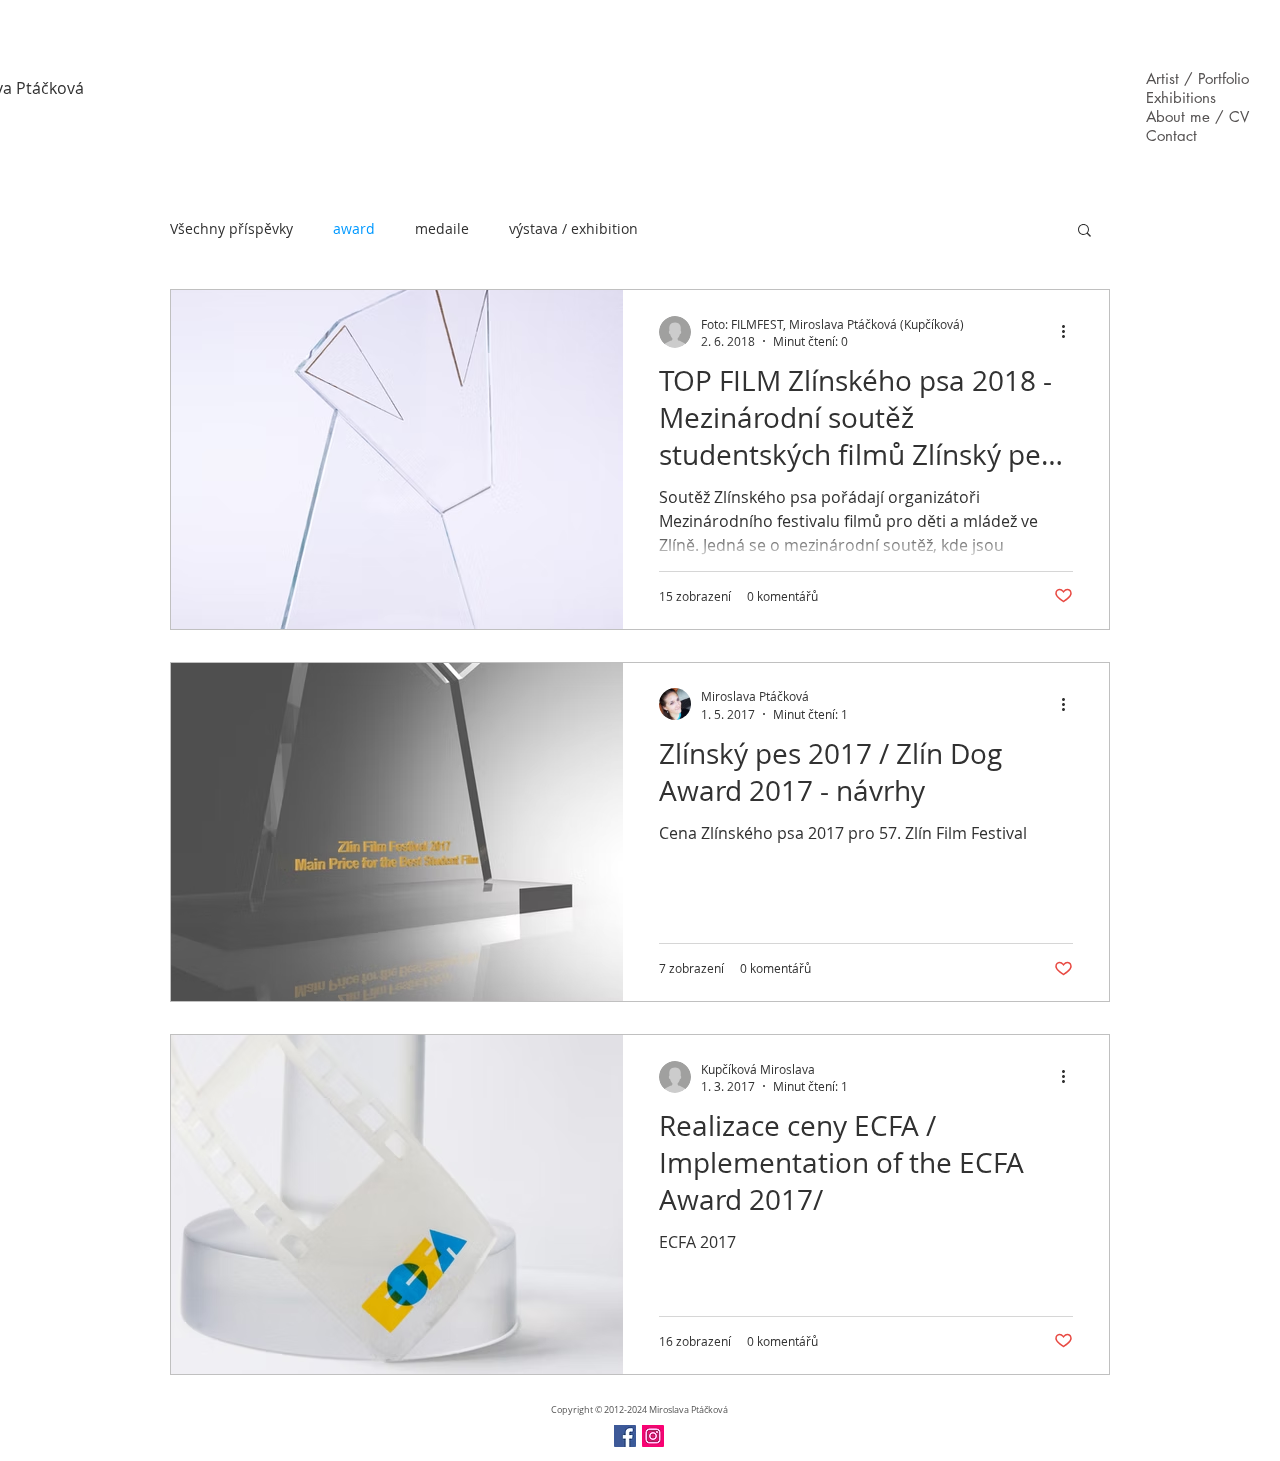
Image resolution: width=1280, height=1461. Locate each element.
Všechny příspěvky (231, 228)
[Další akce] (1070, 332)
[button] (1084, 231)
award (354, 228)
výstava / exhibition (573, 228)
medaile (442, 228)
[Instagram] (653, 1436)
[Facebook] (625, 1436)
